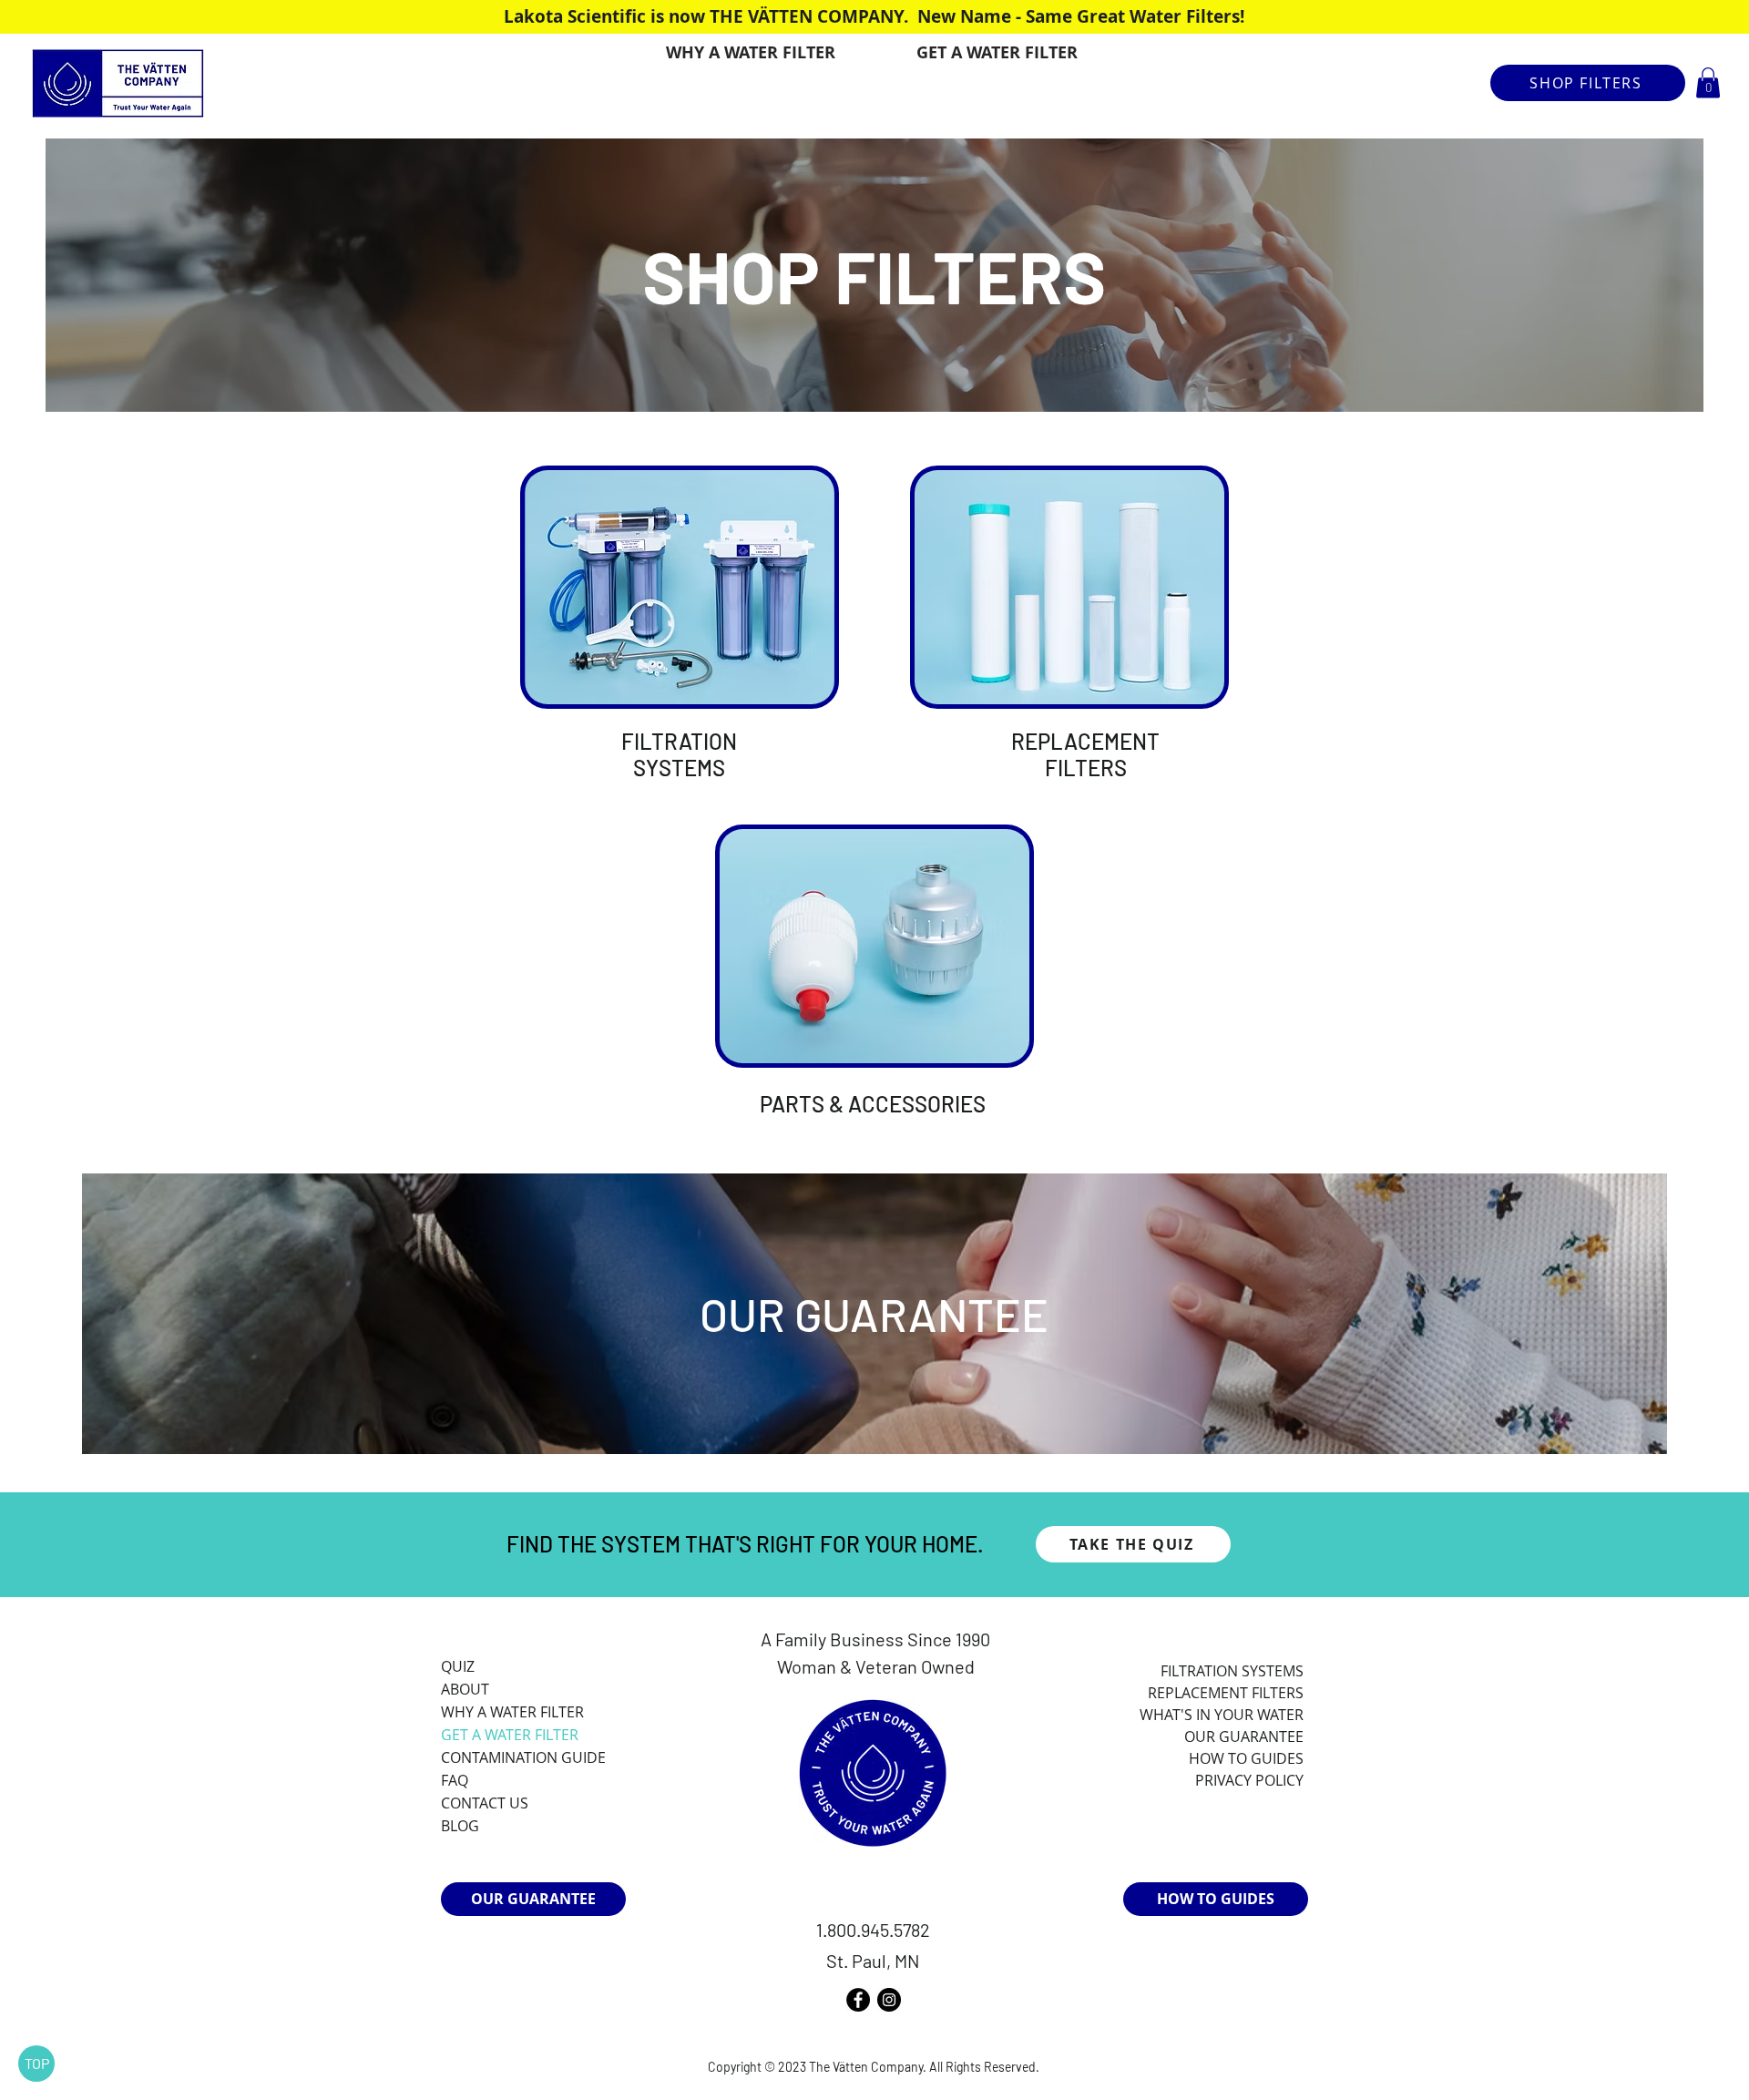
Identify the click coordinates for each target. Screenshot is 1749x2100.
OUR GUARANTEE (874, 1314)
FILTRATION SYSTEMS (679, 754)
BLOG (460, 1826)
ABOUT (465, 1689)
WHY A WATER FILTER (512, 1712)
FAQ (455, 1780)
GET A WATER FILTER (510, 1735)
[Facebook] (858, 2000)
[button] (1708, 82)
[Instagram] (889, 2000)
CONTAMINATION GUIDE (523, 1757)
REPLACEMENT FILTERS (1085, 754)
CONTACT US (485, 1803)
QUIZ (458, 1666)
